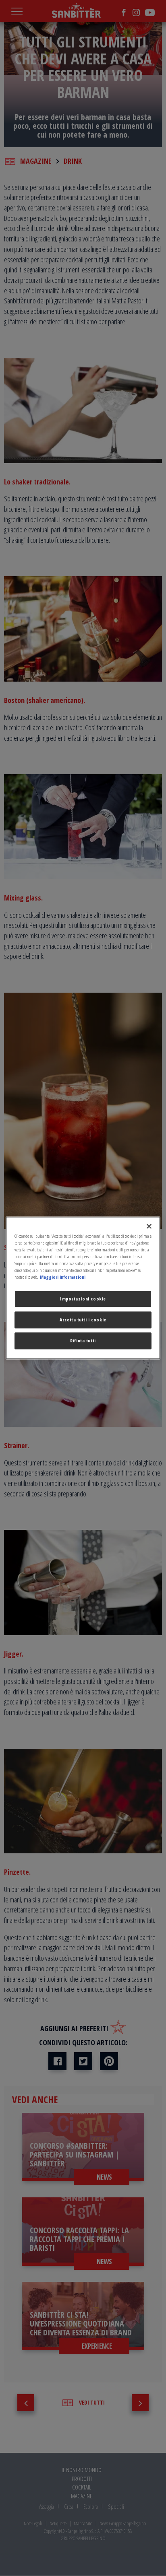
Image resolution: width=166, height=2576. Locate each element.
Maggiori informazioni (63, 1277)
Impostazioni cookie (83, 1299)
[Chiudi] (149, 1226)
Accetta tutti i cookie (83, 1320)
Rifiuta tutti (83, 1341)
